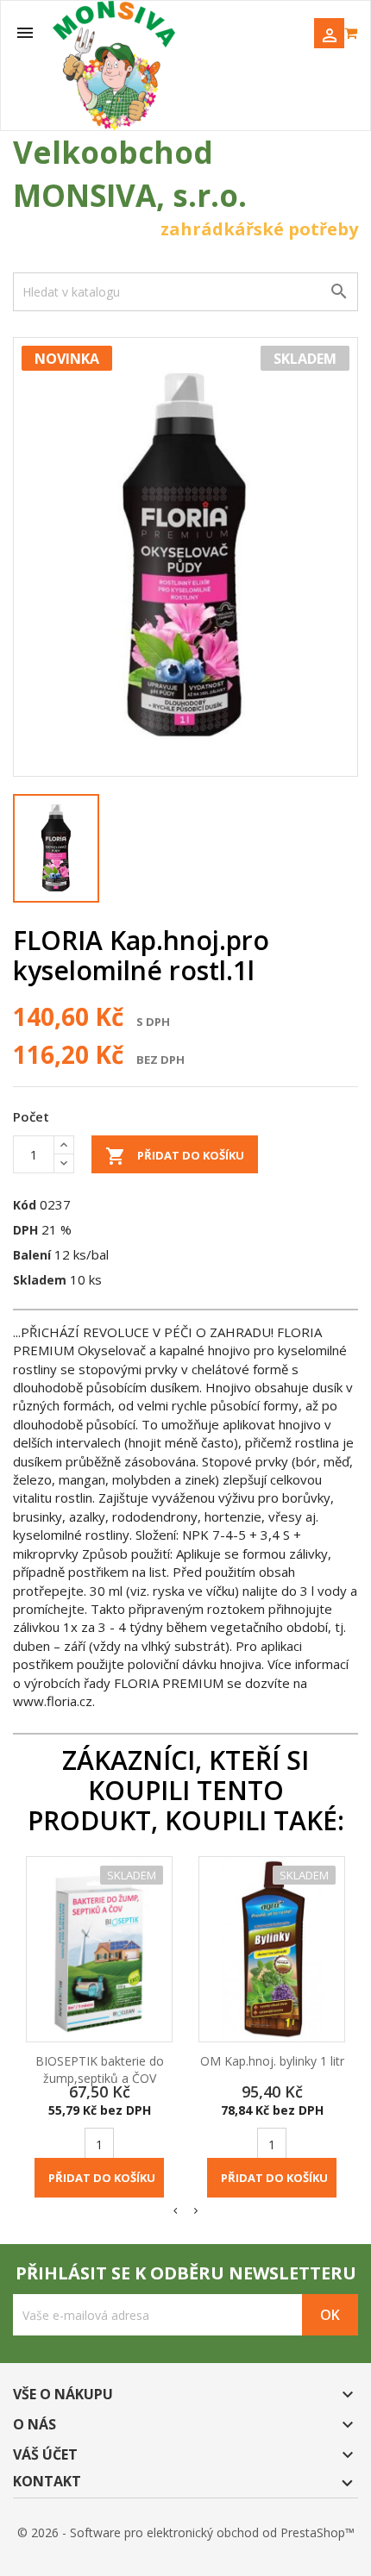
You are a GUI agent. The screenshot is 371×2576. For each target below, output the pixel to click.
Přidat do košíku (175, 1156)
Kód (25, 1205)
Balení (32, 1255)
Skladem (40, 1280)
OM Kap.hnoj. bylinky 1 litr (272, 2061)
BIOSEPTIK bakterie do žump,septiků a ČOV (100, 2070)
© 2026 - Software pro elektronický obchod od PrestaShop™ (186, 2532)
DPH (25, 1230)
